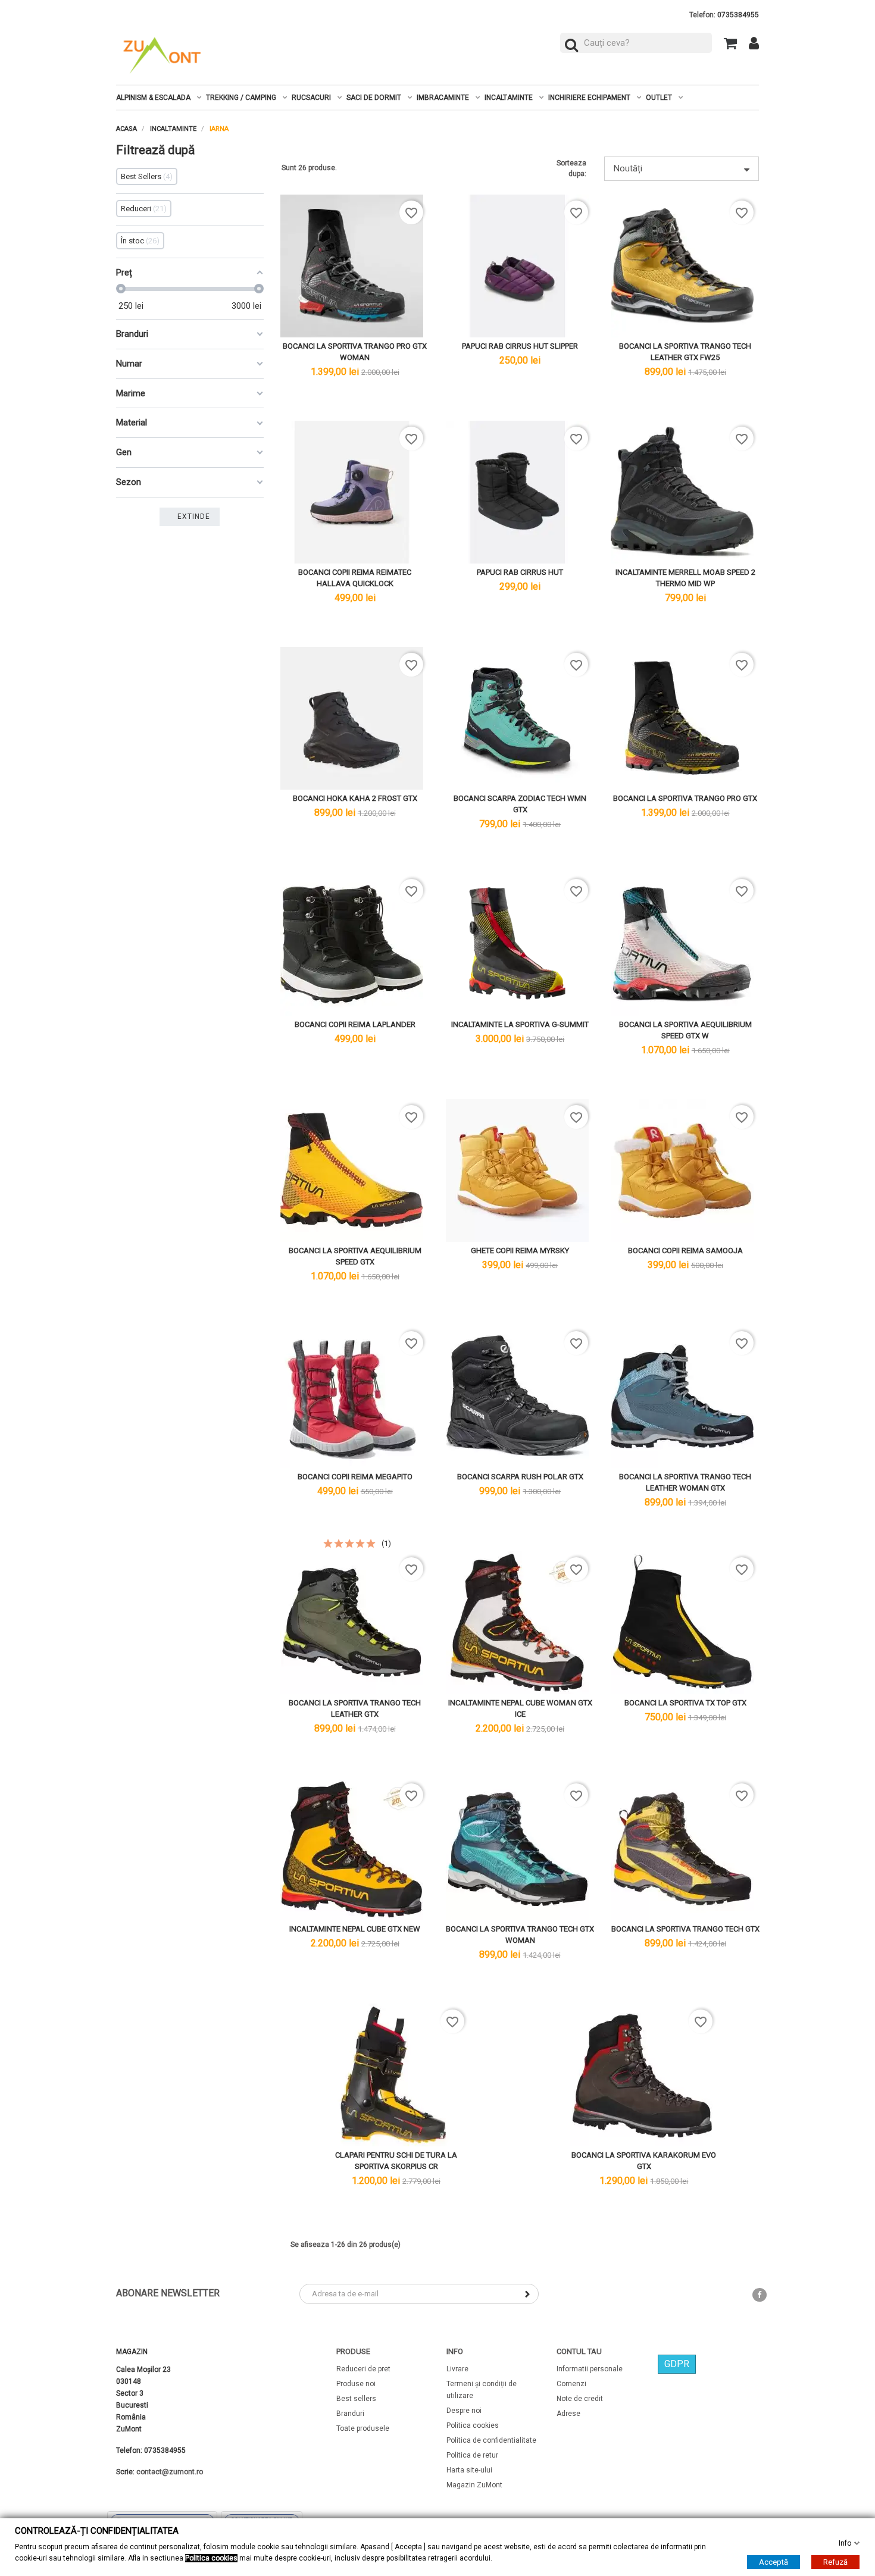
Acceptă (774, 2562)
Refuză (835, 2562)
